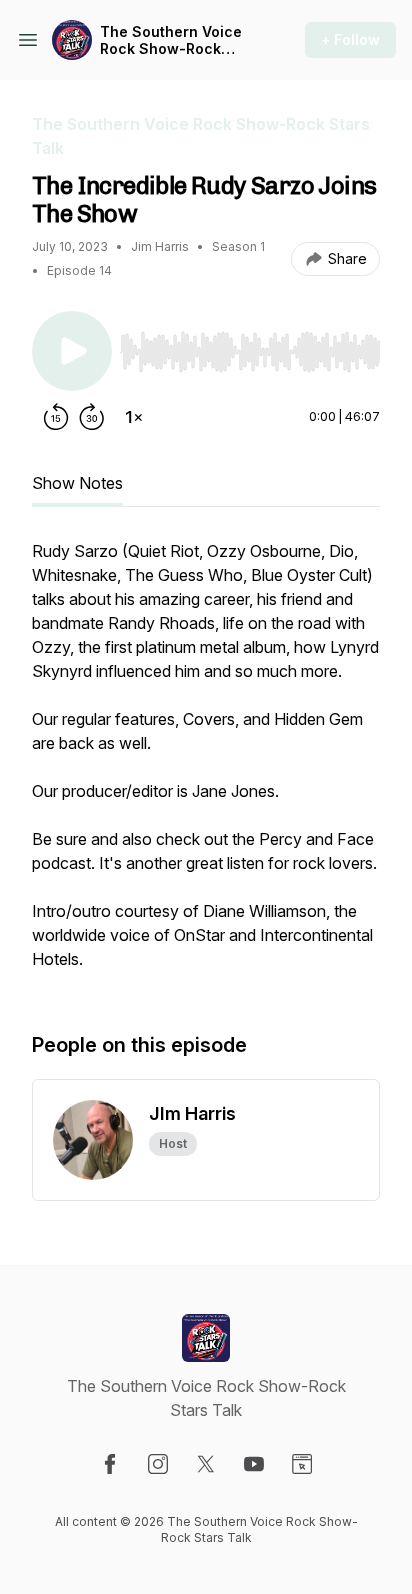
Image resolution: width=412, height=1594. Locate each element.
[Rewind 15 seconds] (56, 417)
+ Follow (350, 39)
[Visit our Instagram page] (158, 1464)
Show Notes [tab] (77, 483)
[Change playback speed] (134, 417)
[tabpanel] (206, 765)
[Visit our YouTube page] (254, 1464)
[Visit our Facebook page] (110, 1464)
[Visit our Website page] (302, 1464)
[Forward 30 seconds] (92, 417)
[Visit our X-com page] (206, 1464)
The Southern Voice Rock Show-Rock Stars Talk (171, 40)
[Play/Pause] (72, 351)
